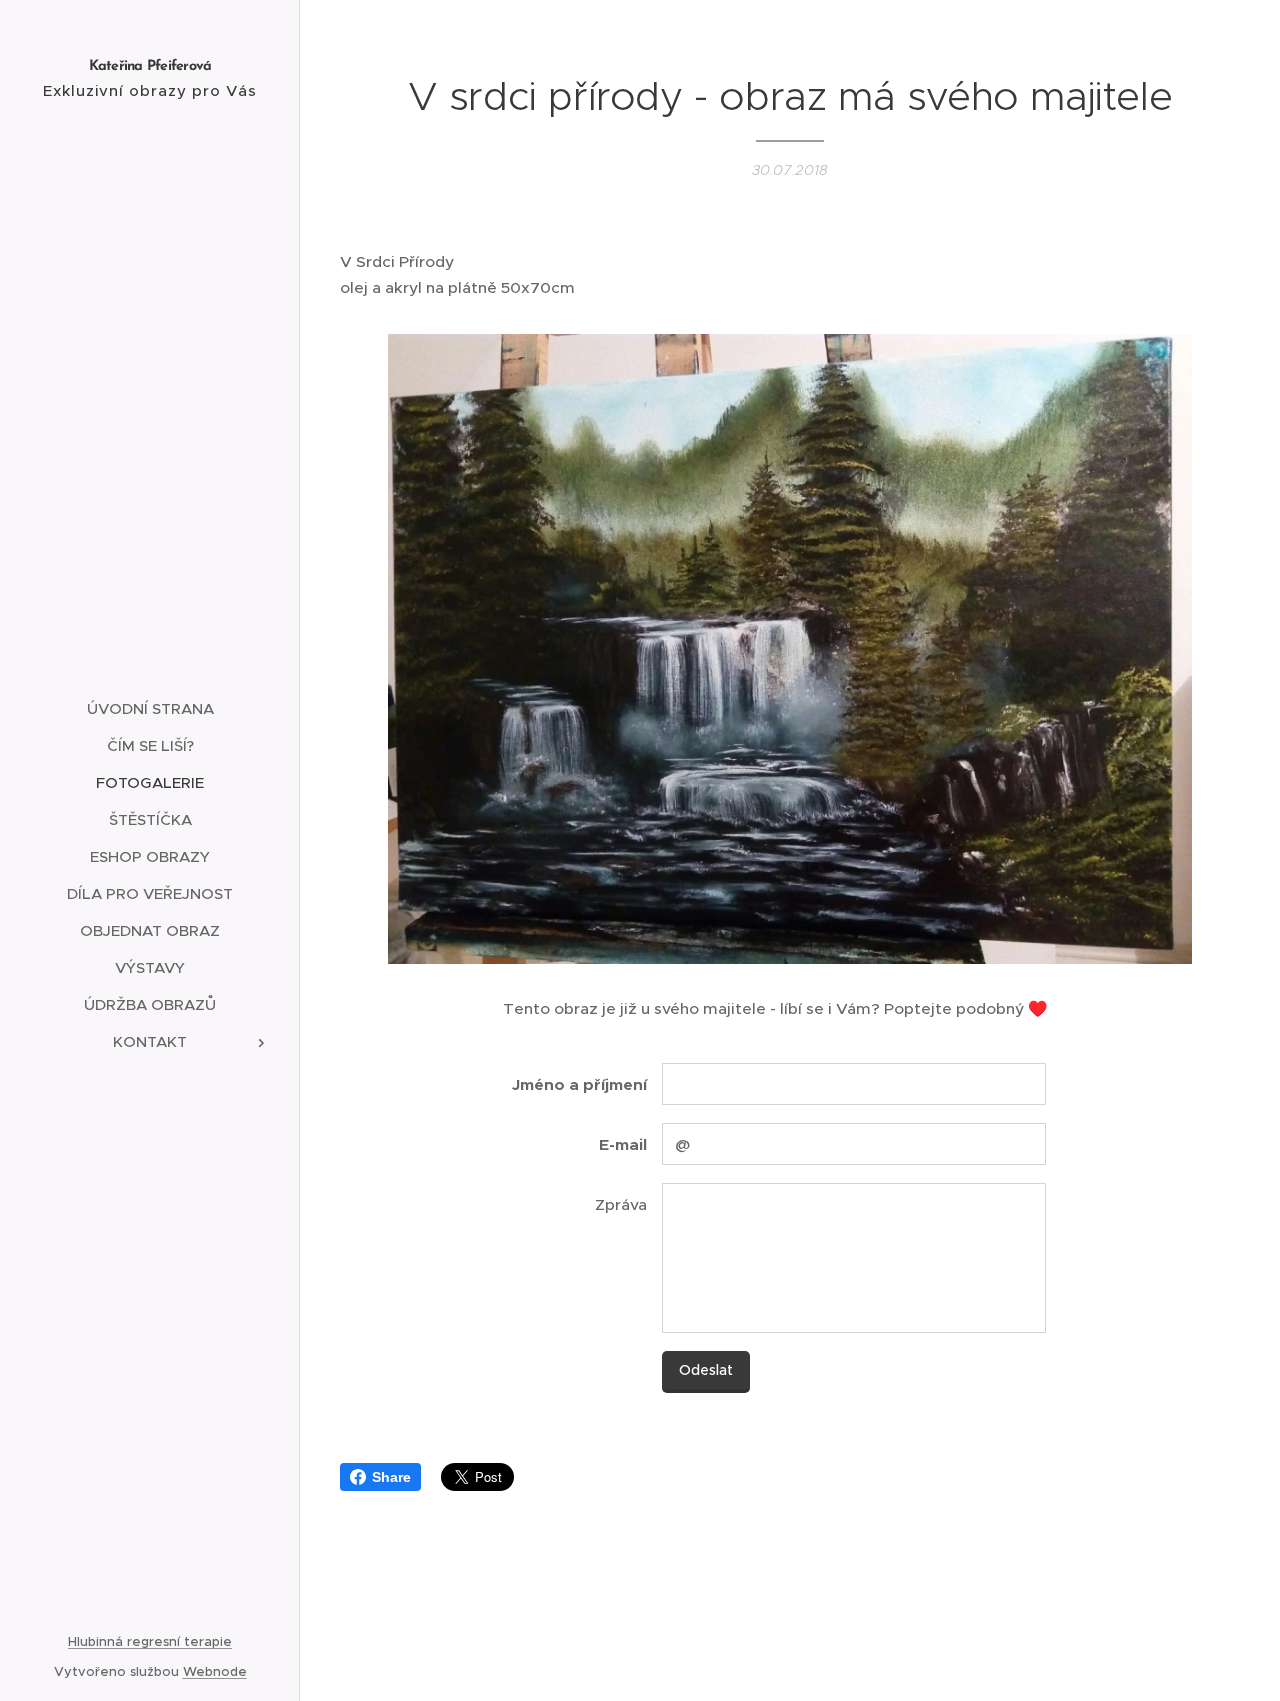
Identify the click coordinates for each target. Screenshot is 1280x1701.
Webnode (215, 1671)
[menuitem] (150, 708)
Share (391, 1477)
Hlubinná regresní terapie (150, 1641)
